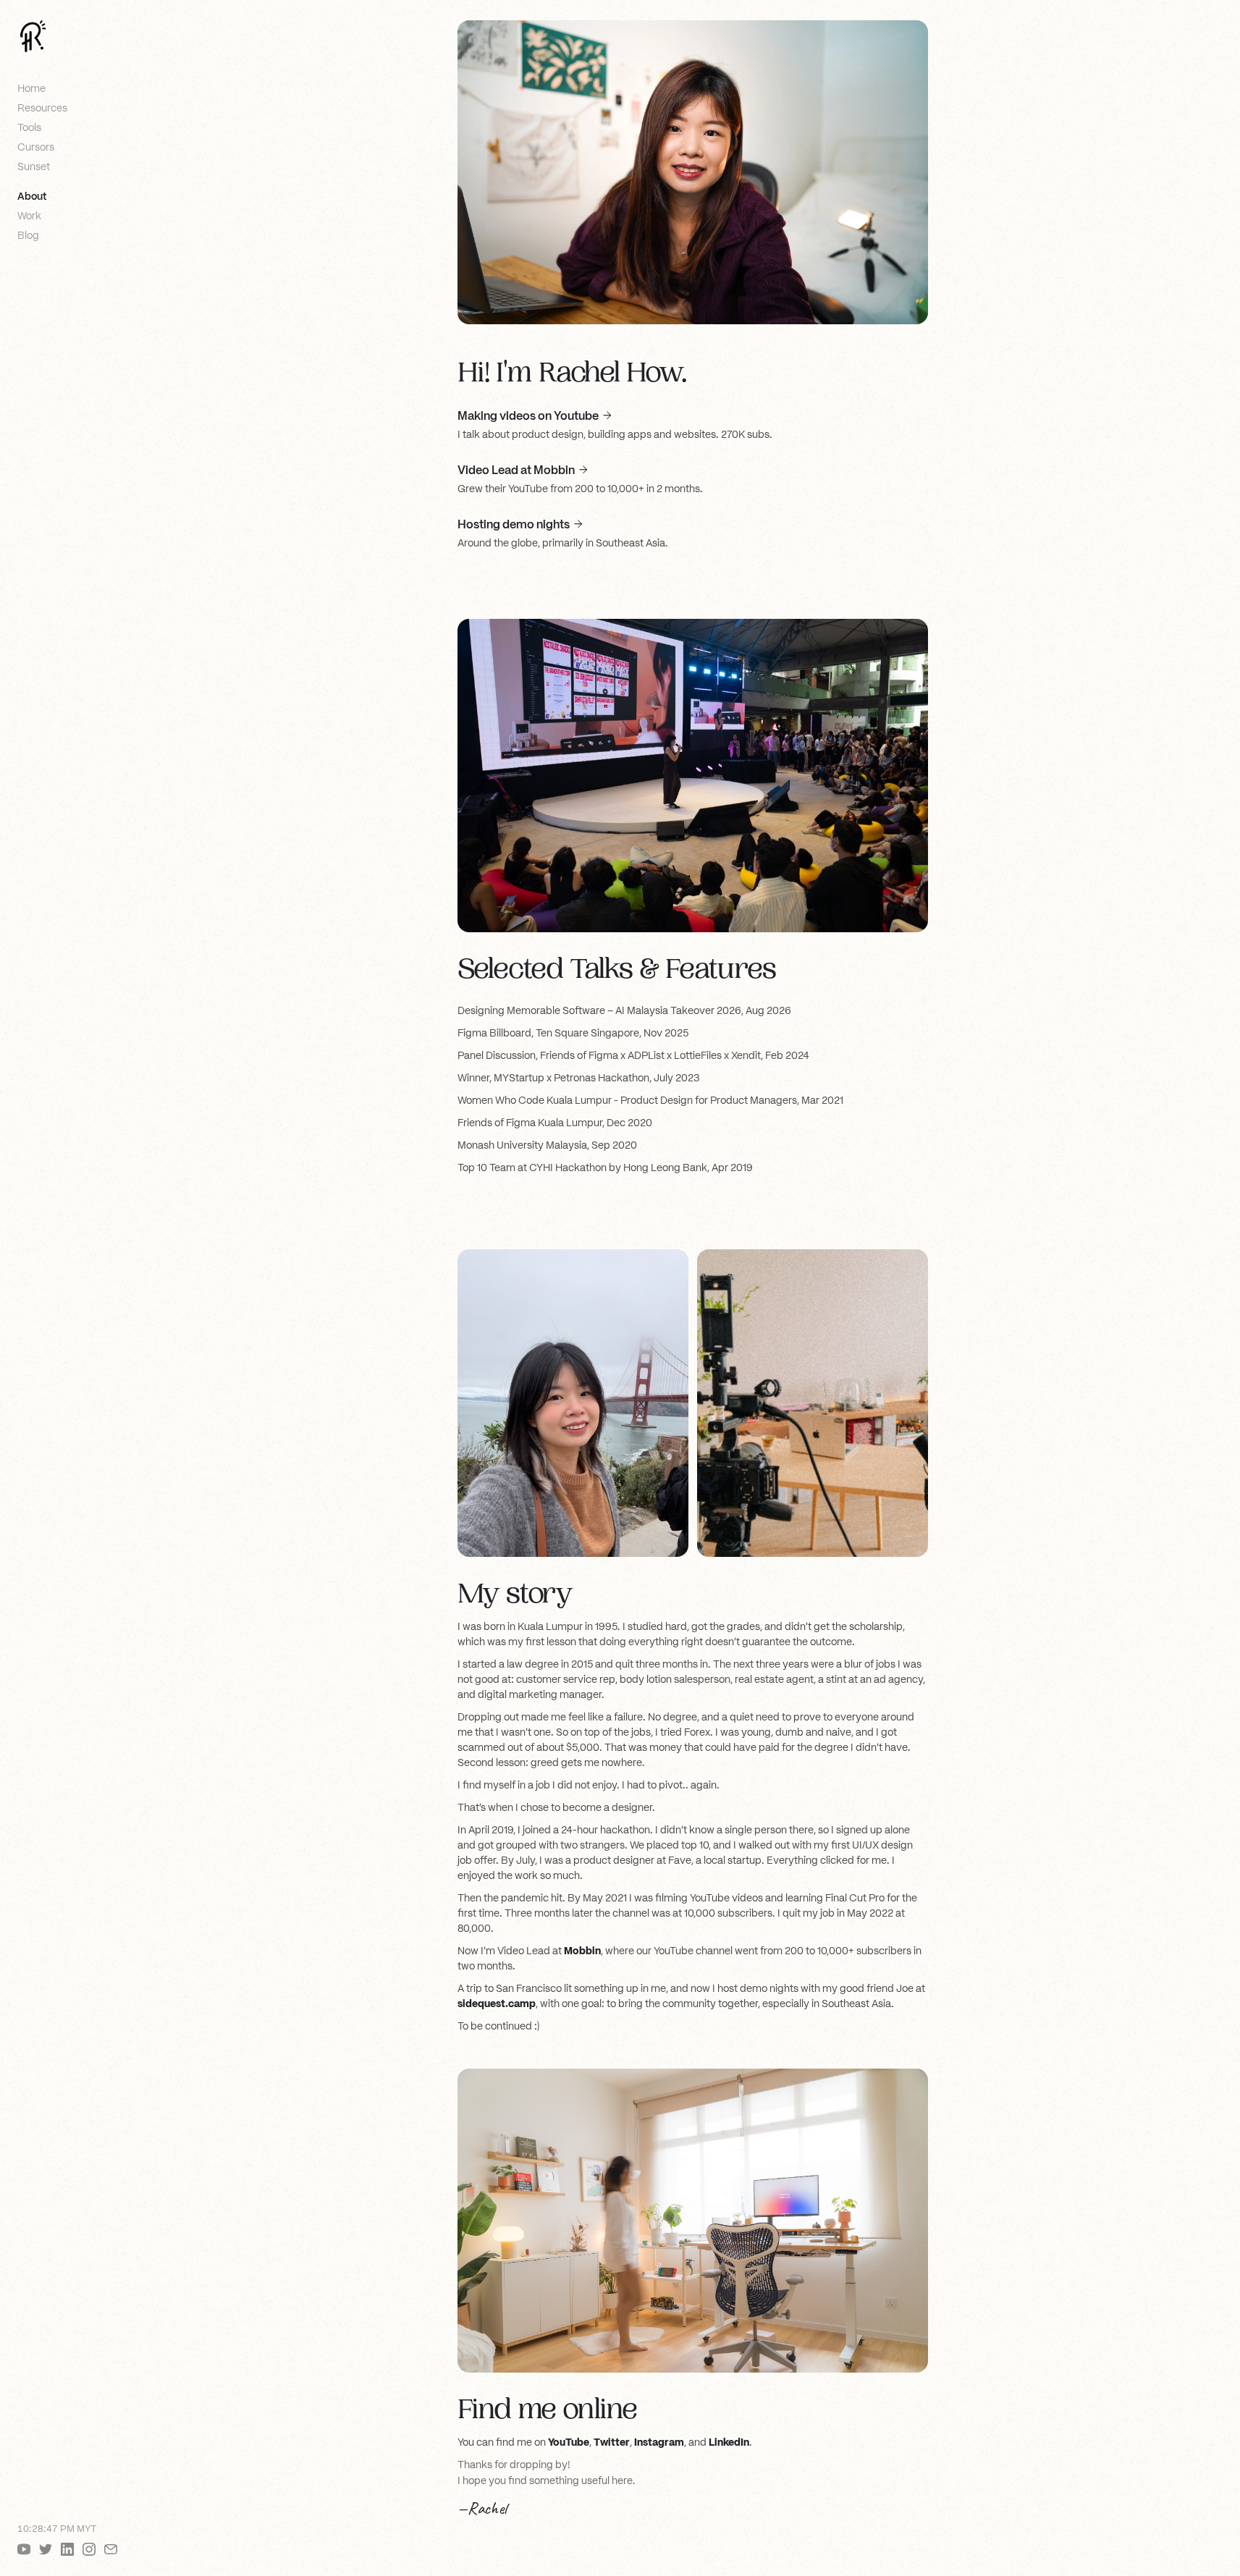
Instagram (659, 2442)
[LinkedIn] (67, 2549)
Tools (29, 127)
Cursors (36, 147)
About (32, 196)
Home (31, 88)
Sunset (34, 166)
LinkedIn (729, 2442)
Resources (42, 108)
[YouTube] (24, 2549)
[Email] (111, 2549)
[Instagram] (89, 2549)
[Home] (33, 36)
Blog (28, 235)
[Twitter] (46, 2549)
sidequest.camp (497, 2003)
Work (29, 216)
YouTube (569, 2442)
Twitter (612, 2442)
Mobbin (582, 1951)
